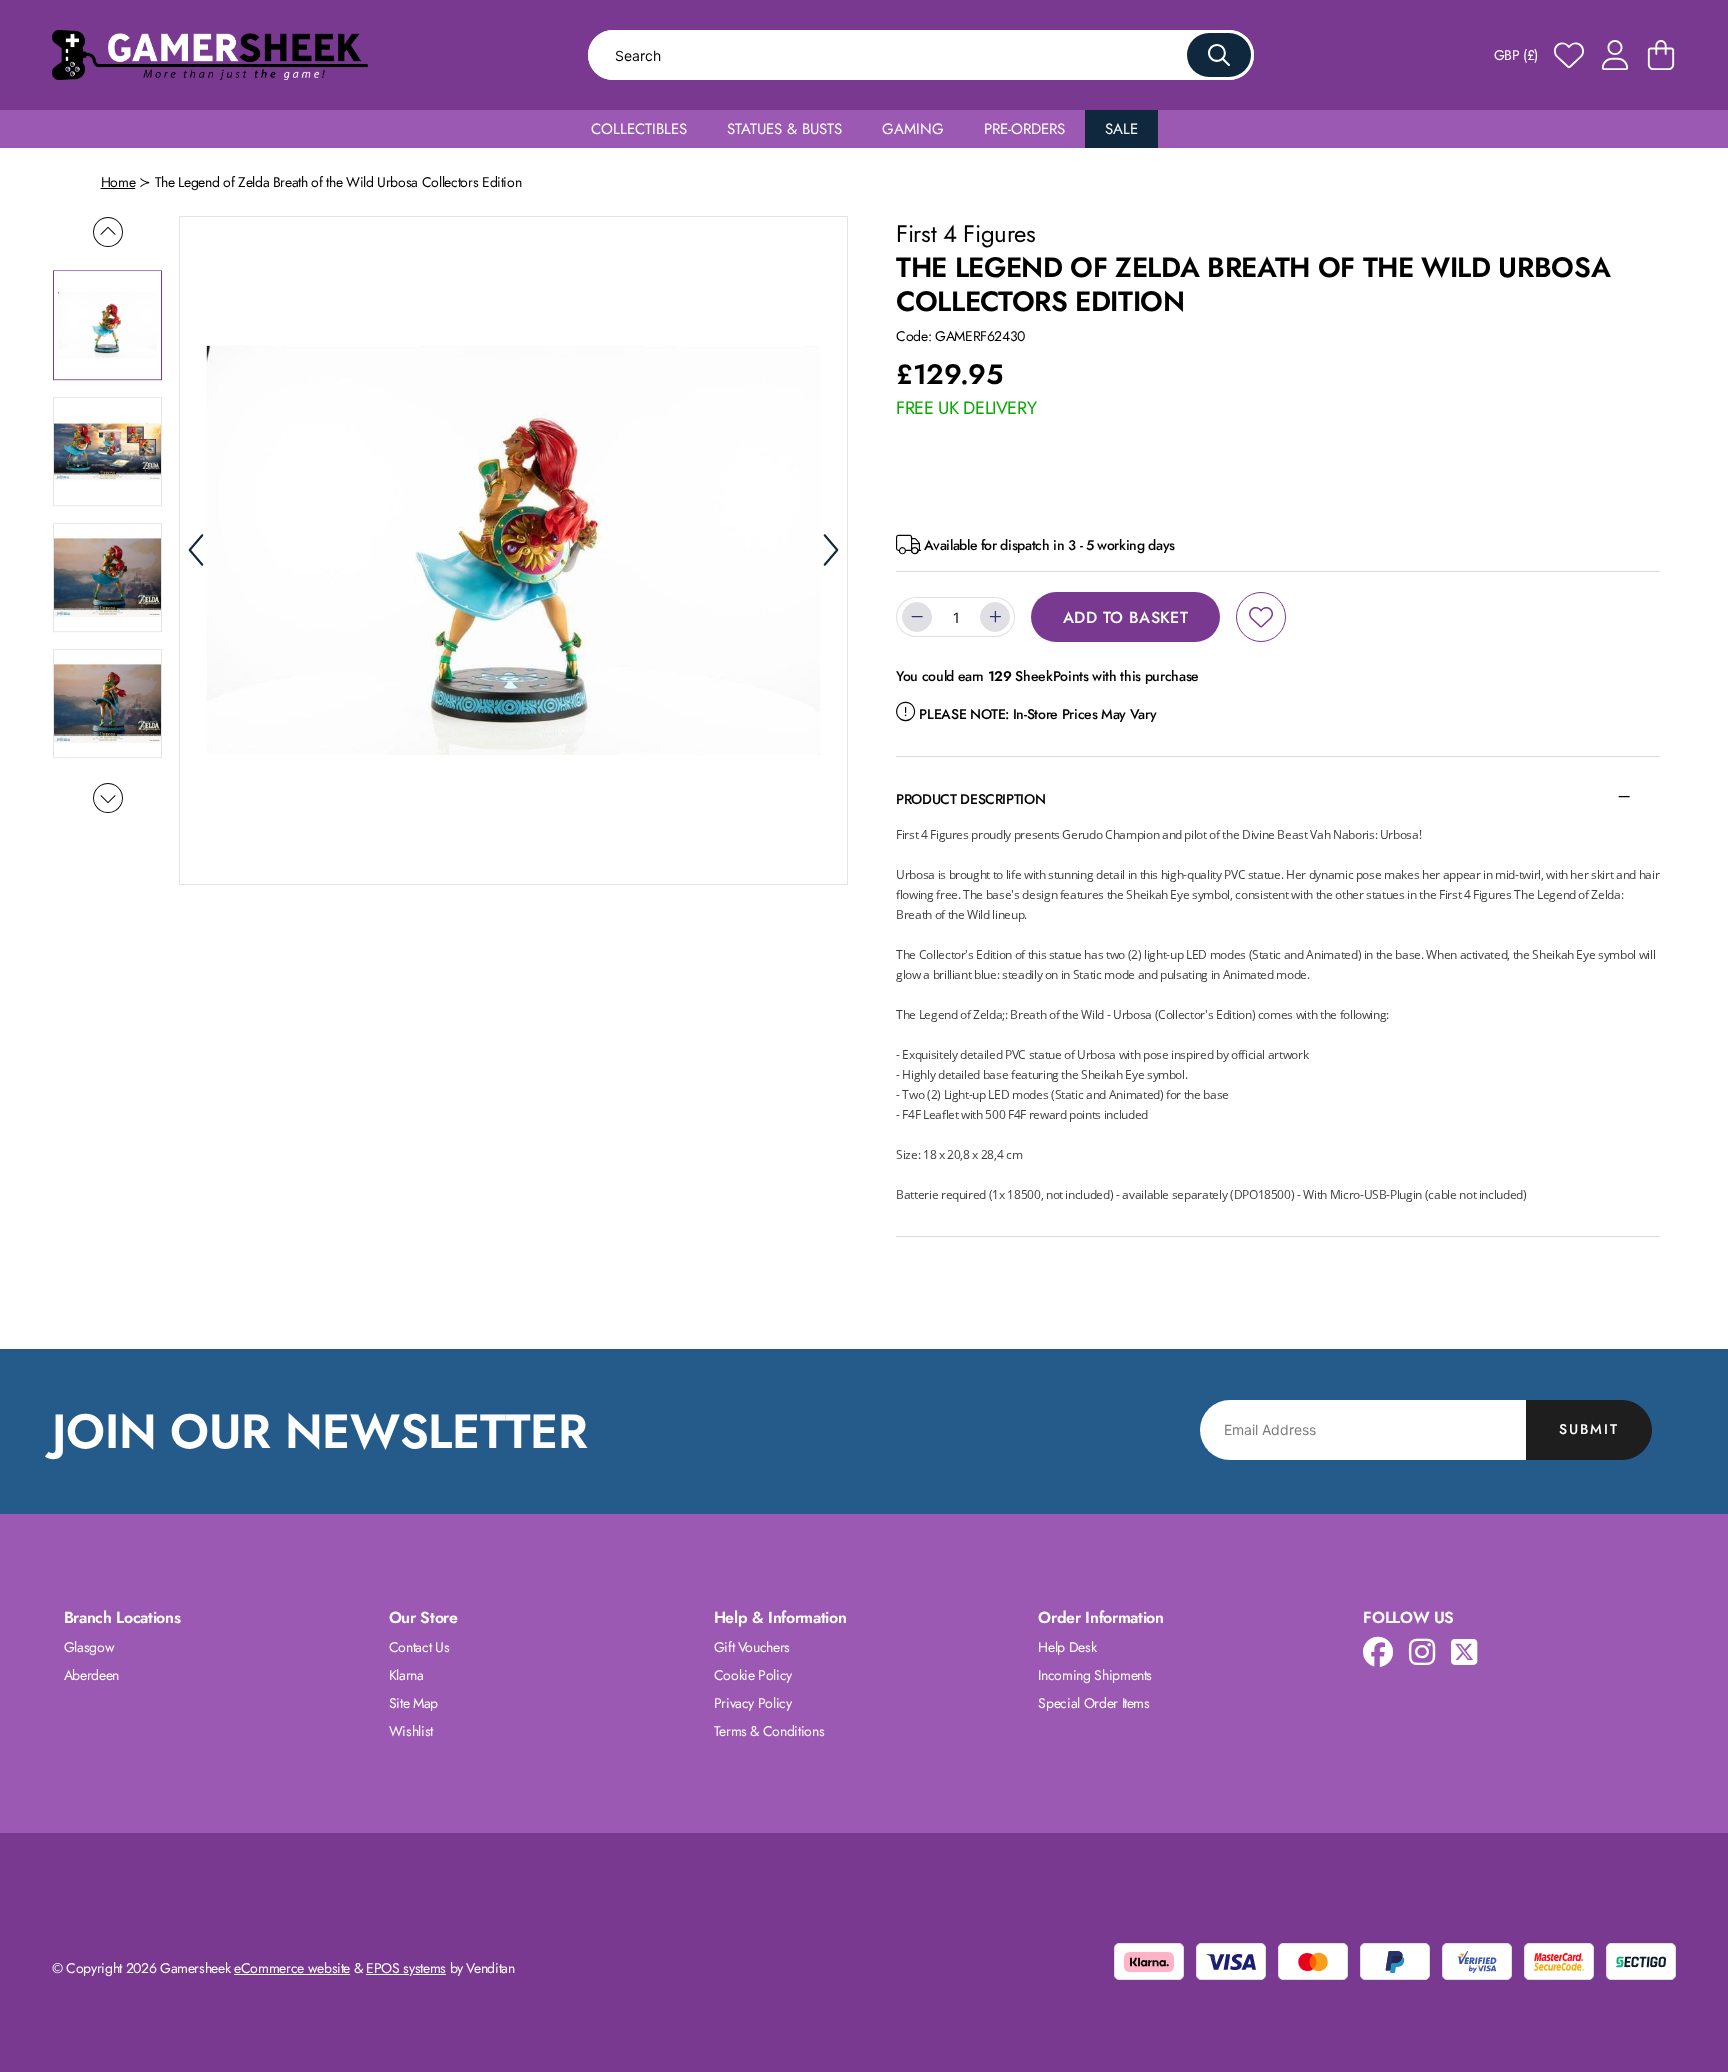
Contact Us (419, 1647)
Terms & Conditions (769, 1731)
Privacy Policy (753, 1703)
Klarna (406, 1675)
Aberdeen (91, 1675)
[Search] (1219, 55)
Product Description (970, 799)
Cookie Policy (753, 1675)
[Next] (831, 550)
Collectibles (639, 129)
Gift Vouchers (752, 1647)
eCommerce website (292, 1968)
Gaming (913, 129)
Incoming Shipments (1095, 1675)
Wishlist (411, 1731)
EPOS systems (406, 1968)
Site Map (413, 1703)
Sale (1121, 129)
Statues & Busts (784, 129)
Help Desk (1067, 1647)
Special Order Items (1093, 1703)
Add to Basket (1125, 617)
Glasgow (89, 1647)
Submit (1589, 1429)
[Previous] (196, 550)
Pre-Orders (1024, 129)
